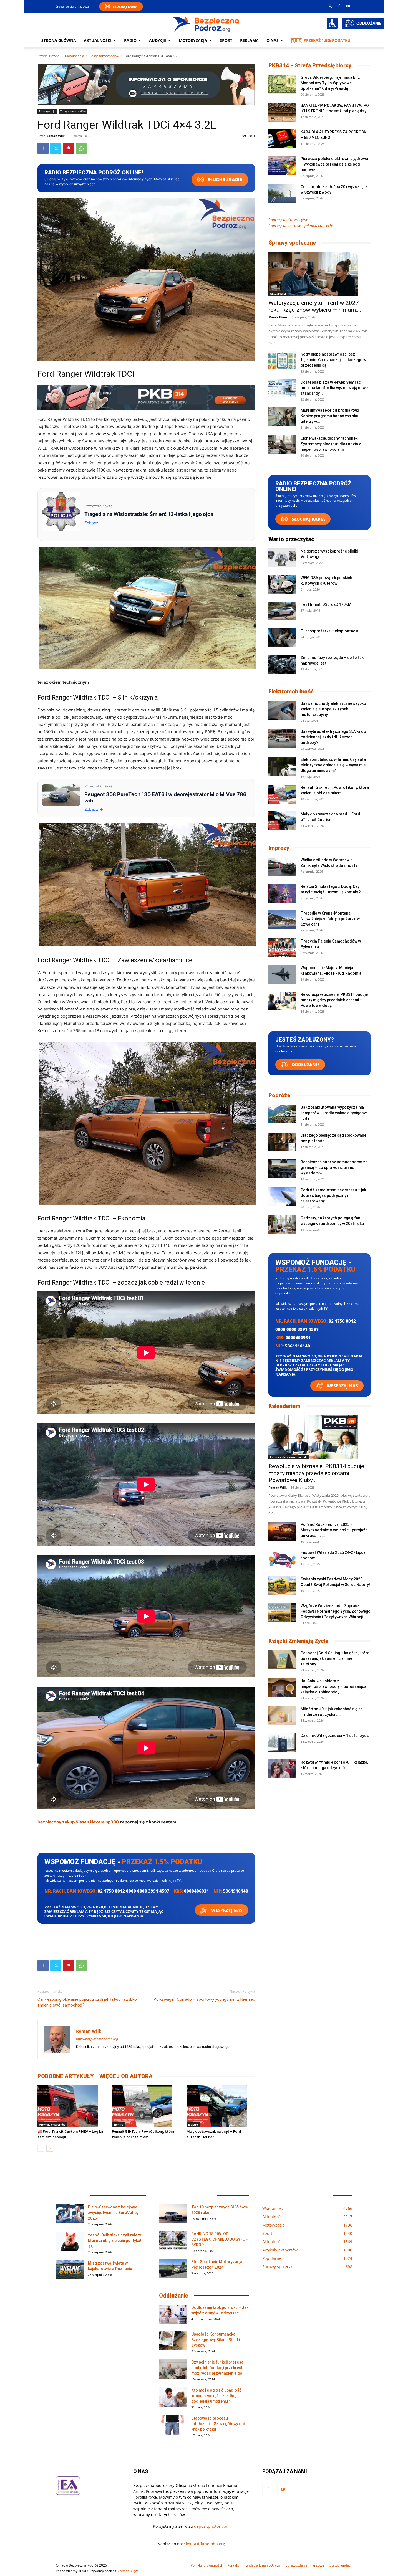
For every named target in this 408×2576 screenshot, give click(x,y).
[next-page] (50, 2148)
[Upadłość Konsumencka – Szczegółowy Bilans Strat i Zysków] (173, 2341)
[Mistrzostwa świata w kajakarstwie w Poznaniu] (70, 2270)
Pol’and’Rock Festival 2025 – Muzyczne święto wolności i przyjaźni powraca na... (334, 1530)
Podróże (279, 1095)
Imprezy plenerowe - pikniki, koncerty (301, 225)
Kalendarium (284, 1406)
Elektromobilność (291, 692)
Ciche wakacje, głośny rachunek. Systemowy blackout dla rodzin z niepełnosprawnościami (331, 444)
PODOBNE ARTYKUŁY (66, 2076)
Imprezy (279, 848)
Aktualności (98, 40)
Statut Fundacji (341, 2565)
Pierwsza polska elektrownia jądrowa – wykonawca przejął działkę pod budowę (334, 164)
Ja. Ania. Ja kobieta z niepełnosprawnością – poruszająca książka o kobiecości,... (333, 1686)
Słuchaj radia (225, 180)
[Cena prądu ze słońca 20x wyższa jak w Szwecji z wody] (282, 193)
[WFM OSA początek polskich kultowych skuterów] (282, 585)
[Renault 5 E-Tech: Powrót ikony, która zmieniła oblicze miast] (146, 2106)
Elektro (118, 2124)
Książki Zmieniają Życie (298, 1641)
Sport (226, 40)
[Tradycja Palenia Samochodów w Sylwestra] (282, 948)
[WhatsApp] (81, 148)
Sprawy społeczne (292, 243)
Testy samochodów (104, 56)
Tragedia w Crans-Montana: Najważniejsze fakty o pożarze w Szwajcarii (330, 919)
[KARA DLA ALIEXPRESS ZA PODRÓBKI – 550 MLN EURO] (282, 139)
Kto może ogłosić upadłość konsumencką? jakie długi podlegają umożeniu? (216, 2396)
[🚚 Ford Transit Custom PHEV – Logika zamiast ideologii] (72, 2106)
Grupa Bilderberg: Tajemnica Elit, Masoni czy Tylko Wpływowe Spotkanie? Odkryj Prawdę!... (330, 83)
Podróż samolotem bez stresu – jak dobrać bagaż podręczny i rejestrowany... (333, 1195)
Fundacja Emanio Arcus (262, 2565)
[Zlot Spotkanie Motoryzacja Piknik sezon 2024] (173, 2269)
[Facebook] (339, 6)
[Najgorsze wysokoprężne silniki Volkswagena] (282, 558)
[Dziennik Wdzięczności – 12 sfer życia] (282, 1742)
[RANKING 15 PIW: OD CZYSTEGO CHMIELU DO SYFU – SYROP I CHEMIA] (173, 2241)
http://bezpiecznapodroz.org (97, 2039)
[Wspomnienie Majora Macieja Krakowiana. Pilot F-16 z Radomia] (282, 975)
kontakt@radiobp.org (206, 2544)
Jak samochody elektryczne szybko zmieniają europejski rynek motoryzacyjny (333, 709)
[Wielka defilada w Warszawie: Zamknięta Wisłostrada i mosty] (282, 867)
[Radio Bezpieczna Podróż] (206, 24)
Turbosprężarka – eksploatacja (329, 631)
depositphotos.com (212, 2526)
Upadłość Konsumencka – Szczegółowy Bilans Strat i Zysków (216, 2340)
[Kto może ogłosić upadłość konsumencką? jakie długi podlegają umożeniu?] (173, 2397)
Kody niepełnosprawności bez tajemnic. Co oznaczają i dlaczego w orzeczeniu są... (333, 360)
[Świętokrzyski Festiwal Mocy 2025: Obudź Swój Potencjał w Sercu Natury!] (282, 1586)
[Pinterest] (69, 148)
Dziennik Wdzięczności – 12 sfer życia (335, 1736)
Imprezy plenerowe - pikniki (289, 1457)
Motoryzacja (75, 56)
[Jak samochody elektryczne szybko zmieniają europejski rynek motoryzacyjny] (282, 710)
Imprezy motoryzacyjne (288, 220)
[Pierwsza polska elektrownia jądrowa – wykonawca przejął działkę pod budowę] (282, 165)
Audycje (158, 40)
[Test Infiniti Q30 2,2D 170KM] (282, 611)
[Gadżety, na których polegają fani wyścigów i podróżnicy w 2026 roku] (282, 1225)
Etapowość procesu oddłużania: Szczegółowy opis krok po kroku (219, 2424)
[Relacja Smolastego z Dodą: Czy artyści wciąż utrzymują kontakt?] (282, 893)
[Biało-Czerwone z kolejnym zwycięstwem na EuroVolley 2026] (70, 2214)
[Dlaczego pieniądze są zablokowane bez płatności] (282, 1142)
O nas (273, 40)
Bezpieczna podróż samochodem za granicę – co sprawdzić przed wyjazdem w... (334, 1167)
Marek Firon (278, 317)
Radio (130, 40)
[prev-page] (41, 2148)
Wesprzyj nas (226, 1910)
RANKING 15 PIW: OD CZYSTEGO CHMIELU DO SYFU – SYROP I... (220, 2239)
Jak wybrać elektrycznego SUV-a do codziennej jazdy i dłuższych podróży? (333, 737)
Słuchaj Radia (125, 7)
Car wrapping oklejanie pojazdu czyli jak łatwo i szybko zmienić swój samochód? (87, 2002)
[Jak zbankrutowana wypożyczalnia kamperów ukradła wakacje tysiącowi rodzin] (282, 1114)
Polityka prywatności (206, 2565)
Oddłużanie (305, 1065)
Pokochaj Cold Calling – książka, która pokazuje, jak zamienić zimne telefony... (335, 1658)
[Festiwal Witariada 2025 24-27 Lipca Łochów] (282, 1559)
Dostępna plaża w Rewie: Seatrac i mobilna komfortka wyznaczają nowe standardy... (334, 388)
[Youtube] (348, 6)
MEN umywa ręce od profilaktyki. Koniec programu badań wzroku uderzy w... (330, 416)
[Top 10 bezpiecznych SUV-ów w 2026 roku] (173, 2214)
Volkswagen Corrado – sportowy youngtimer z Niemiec (204, 1999)
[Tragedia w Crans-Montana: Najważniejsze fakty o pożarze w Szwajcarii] (282, 920)
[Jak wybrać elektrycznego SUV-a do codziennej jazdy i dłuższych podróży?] (282, 738)
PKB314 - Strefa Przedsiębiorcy (310, 65)
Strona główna (59, 40)
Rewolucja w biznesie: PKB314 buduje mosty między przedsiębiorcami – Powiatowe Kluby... (334, 1000)
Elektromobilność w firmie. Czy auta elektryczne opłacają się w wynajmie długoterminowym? (333, 765)
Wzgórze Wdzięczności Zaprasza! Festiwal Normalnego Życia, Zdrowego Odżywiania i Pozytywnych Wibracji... (336, 1611)
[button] (331, 6)
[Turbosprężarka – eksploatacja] (282, 638)
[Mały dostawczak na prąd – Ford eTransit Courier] (221, 2106)
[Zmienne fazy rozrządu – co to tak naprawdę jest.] (282, 664)
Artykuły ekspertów (52, 2124)
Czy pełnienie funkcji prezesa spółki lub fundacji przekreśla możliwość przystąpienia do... (218, 2368)
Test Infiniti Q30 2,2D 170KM (326, 604)
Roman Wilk (56, 136)
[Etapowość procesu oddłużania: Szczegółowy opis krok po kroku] (173, 2425)
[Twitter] (56, 148)
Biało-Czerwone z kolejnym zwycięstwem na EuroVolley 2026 (113, 2213)
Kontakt (233, 2565)
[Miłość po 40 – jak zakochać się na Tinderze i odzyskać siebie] (282, 1716)
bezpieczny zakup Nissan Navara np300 (78, 1822)
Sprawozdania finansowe (305, 2565)
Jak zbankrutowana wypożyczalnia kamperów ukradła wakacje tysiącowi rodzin (334, 1113)
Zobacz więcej (129, 2571)
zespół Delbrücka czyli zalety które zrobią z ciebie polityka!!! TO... (116, 2241)
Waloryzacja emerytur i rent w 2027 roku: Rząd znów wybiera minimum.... (315, 306)
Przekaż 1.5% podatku (327, 40)
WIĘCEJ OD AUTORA (126, 2076)
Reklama (249, 40)
